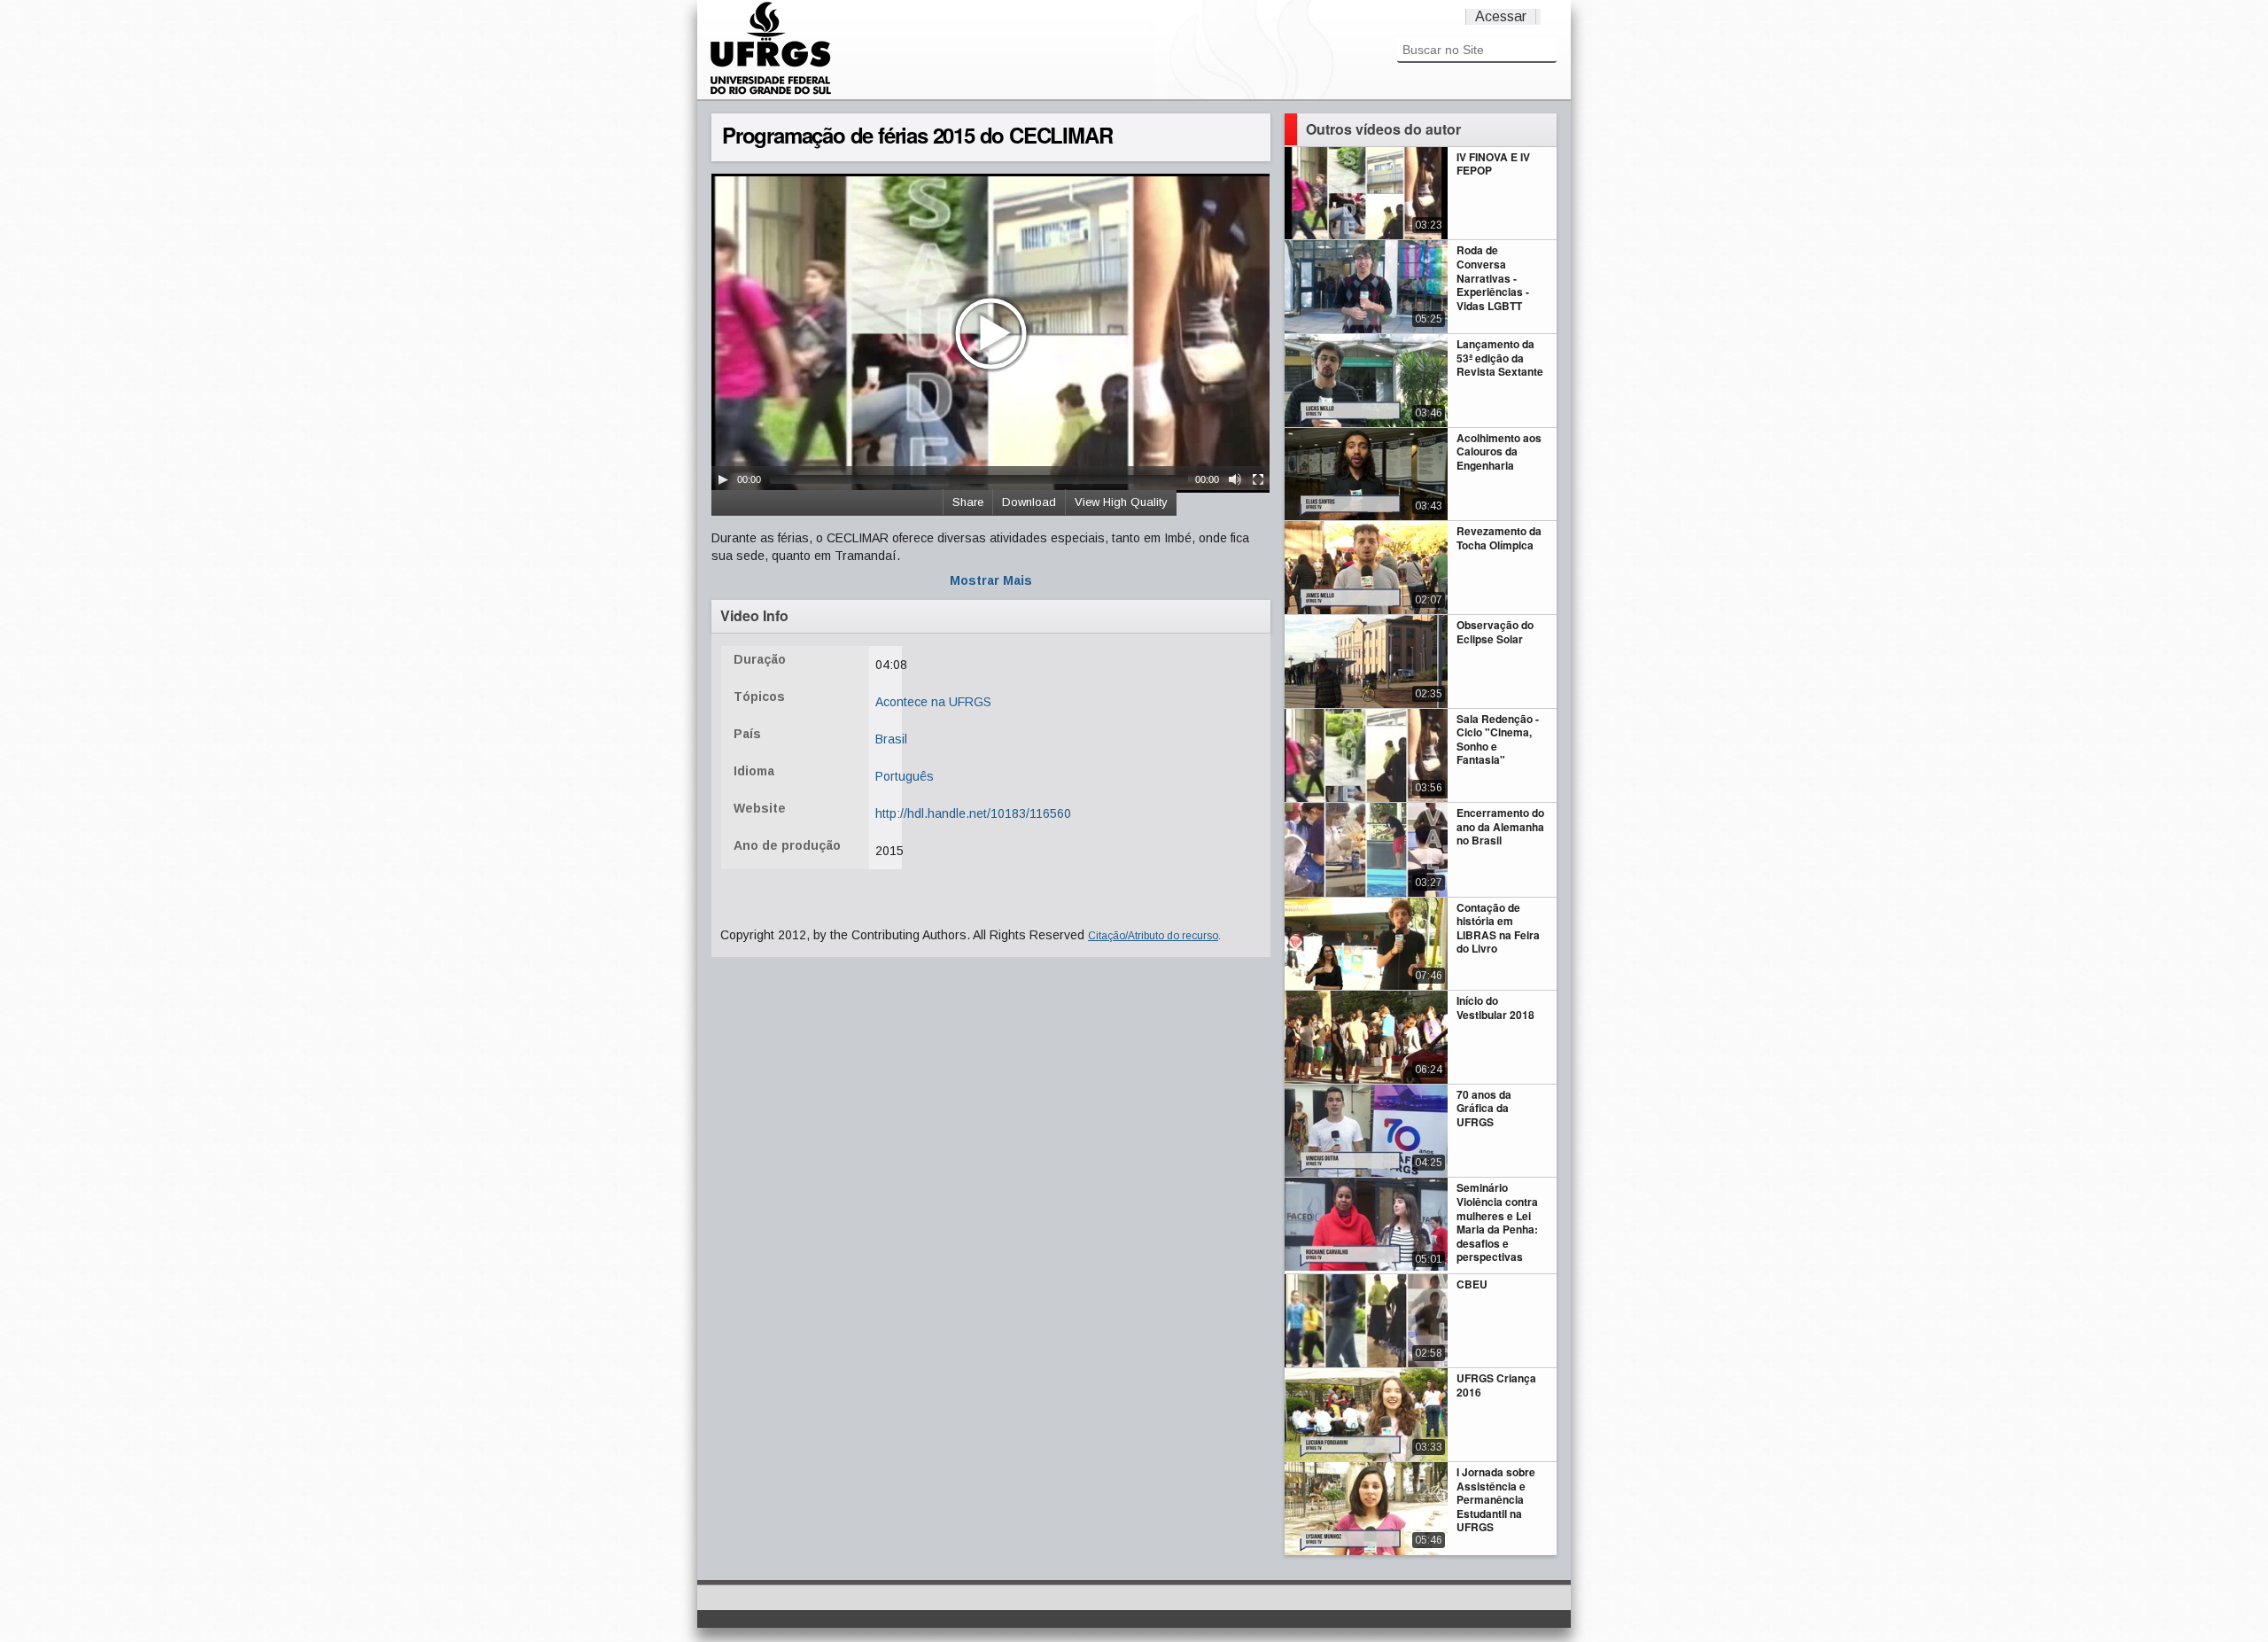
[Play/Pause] (723, 479)
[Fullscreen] (1258, 479)
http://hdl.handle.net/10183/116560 (973, 813)
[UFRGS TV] (771, 92)
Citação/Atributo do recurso (1153, 936)
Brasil (891, 739)
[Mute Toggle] (1235, 479)
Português (905, 776)
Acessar (1501, 16)
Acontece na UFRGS (933, 702)
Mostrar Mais (991, 580)
